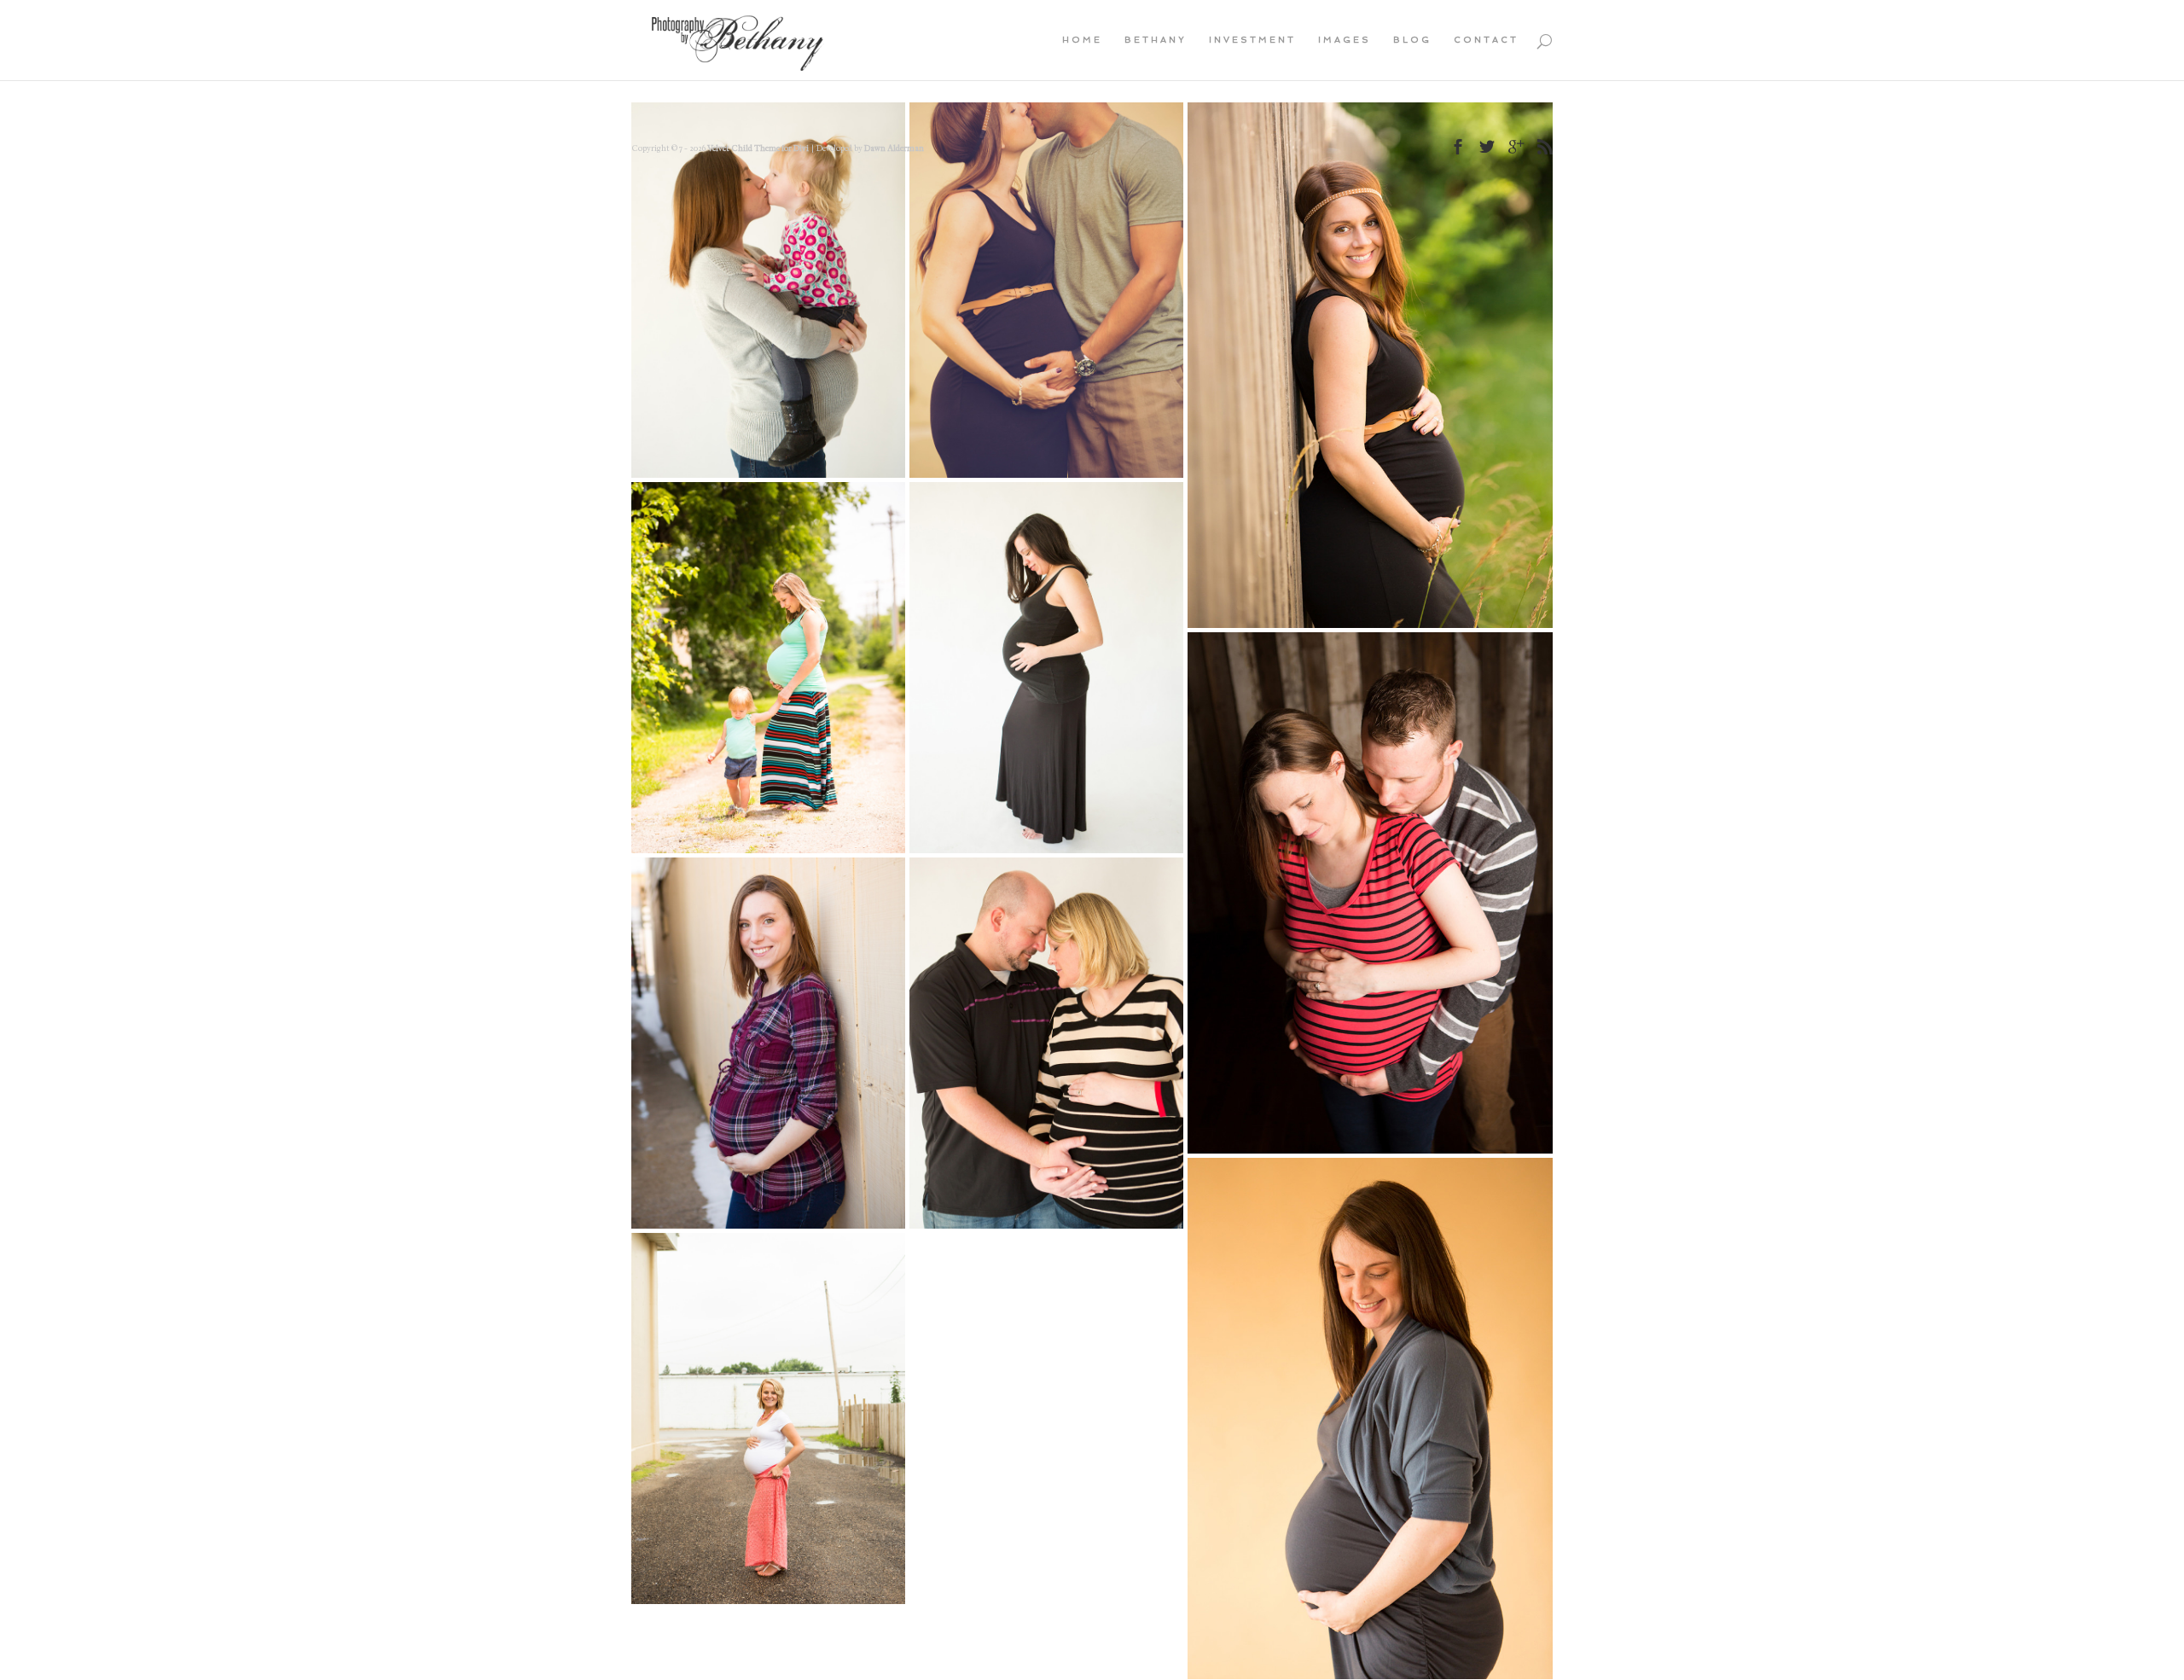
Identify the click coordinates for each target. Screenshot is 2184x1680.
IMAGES (1345, 40)
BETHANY (1156, 40)
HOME (1082, 40)
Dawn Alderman (894, 148)
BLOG (1412, 40)
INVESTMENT (1252, 40)
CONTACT (1486, 40)
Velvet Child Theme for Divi (758, 148)
